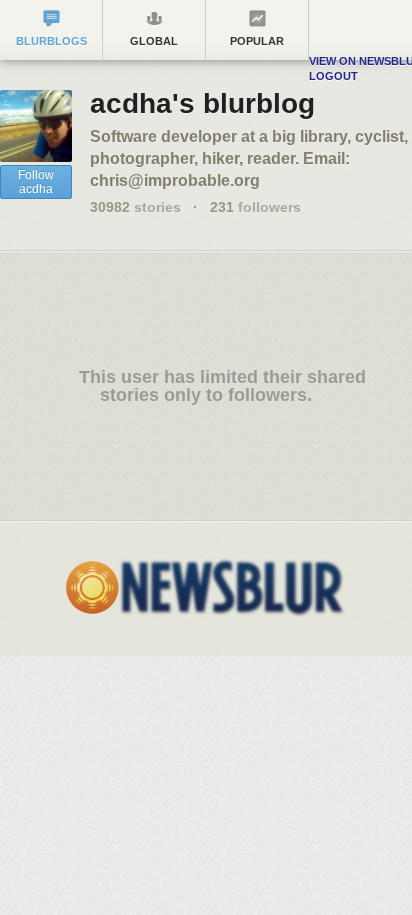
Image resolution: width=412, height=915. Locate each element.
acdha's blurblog (202, 103)
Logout (333, 76)
